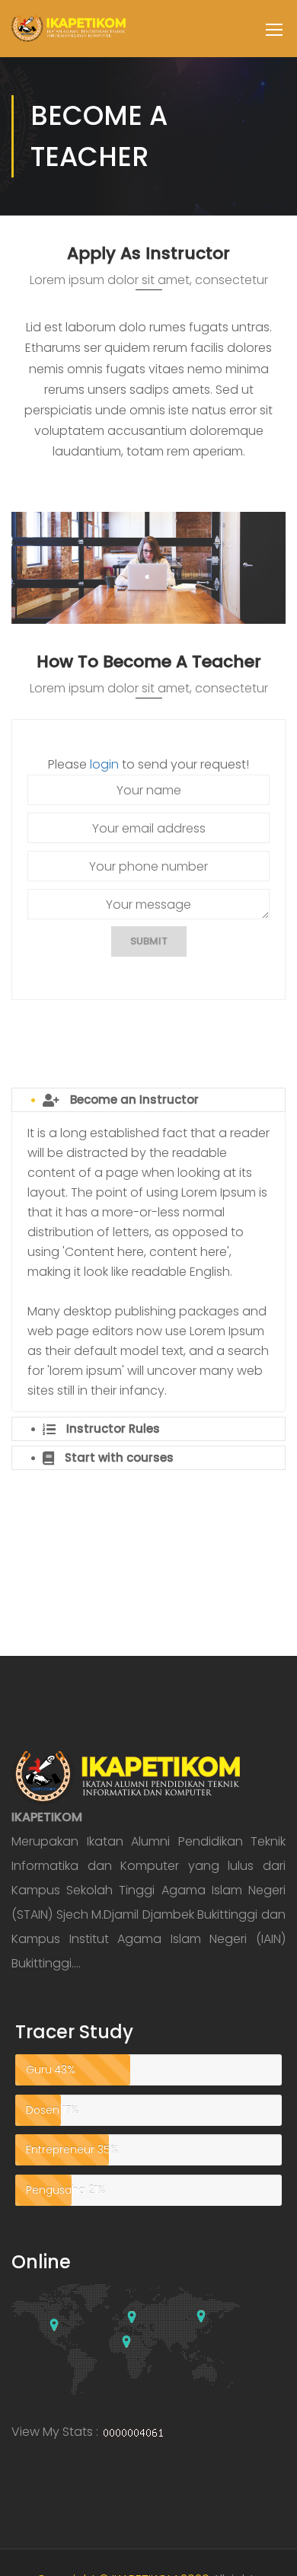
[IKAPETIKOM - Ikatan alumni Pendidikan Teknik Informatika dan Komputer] (69, 36)
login (104, 764)
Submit (149, 941)
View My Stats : (55, 2432)
